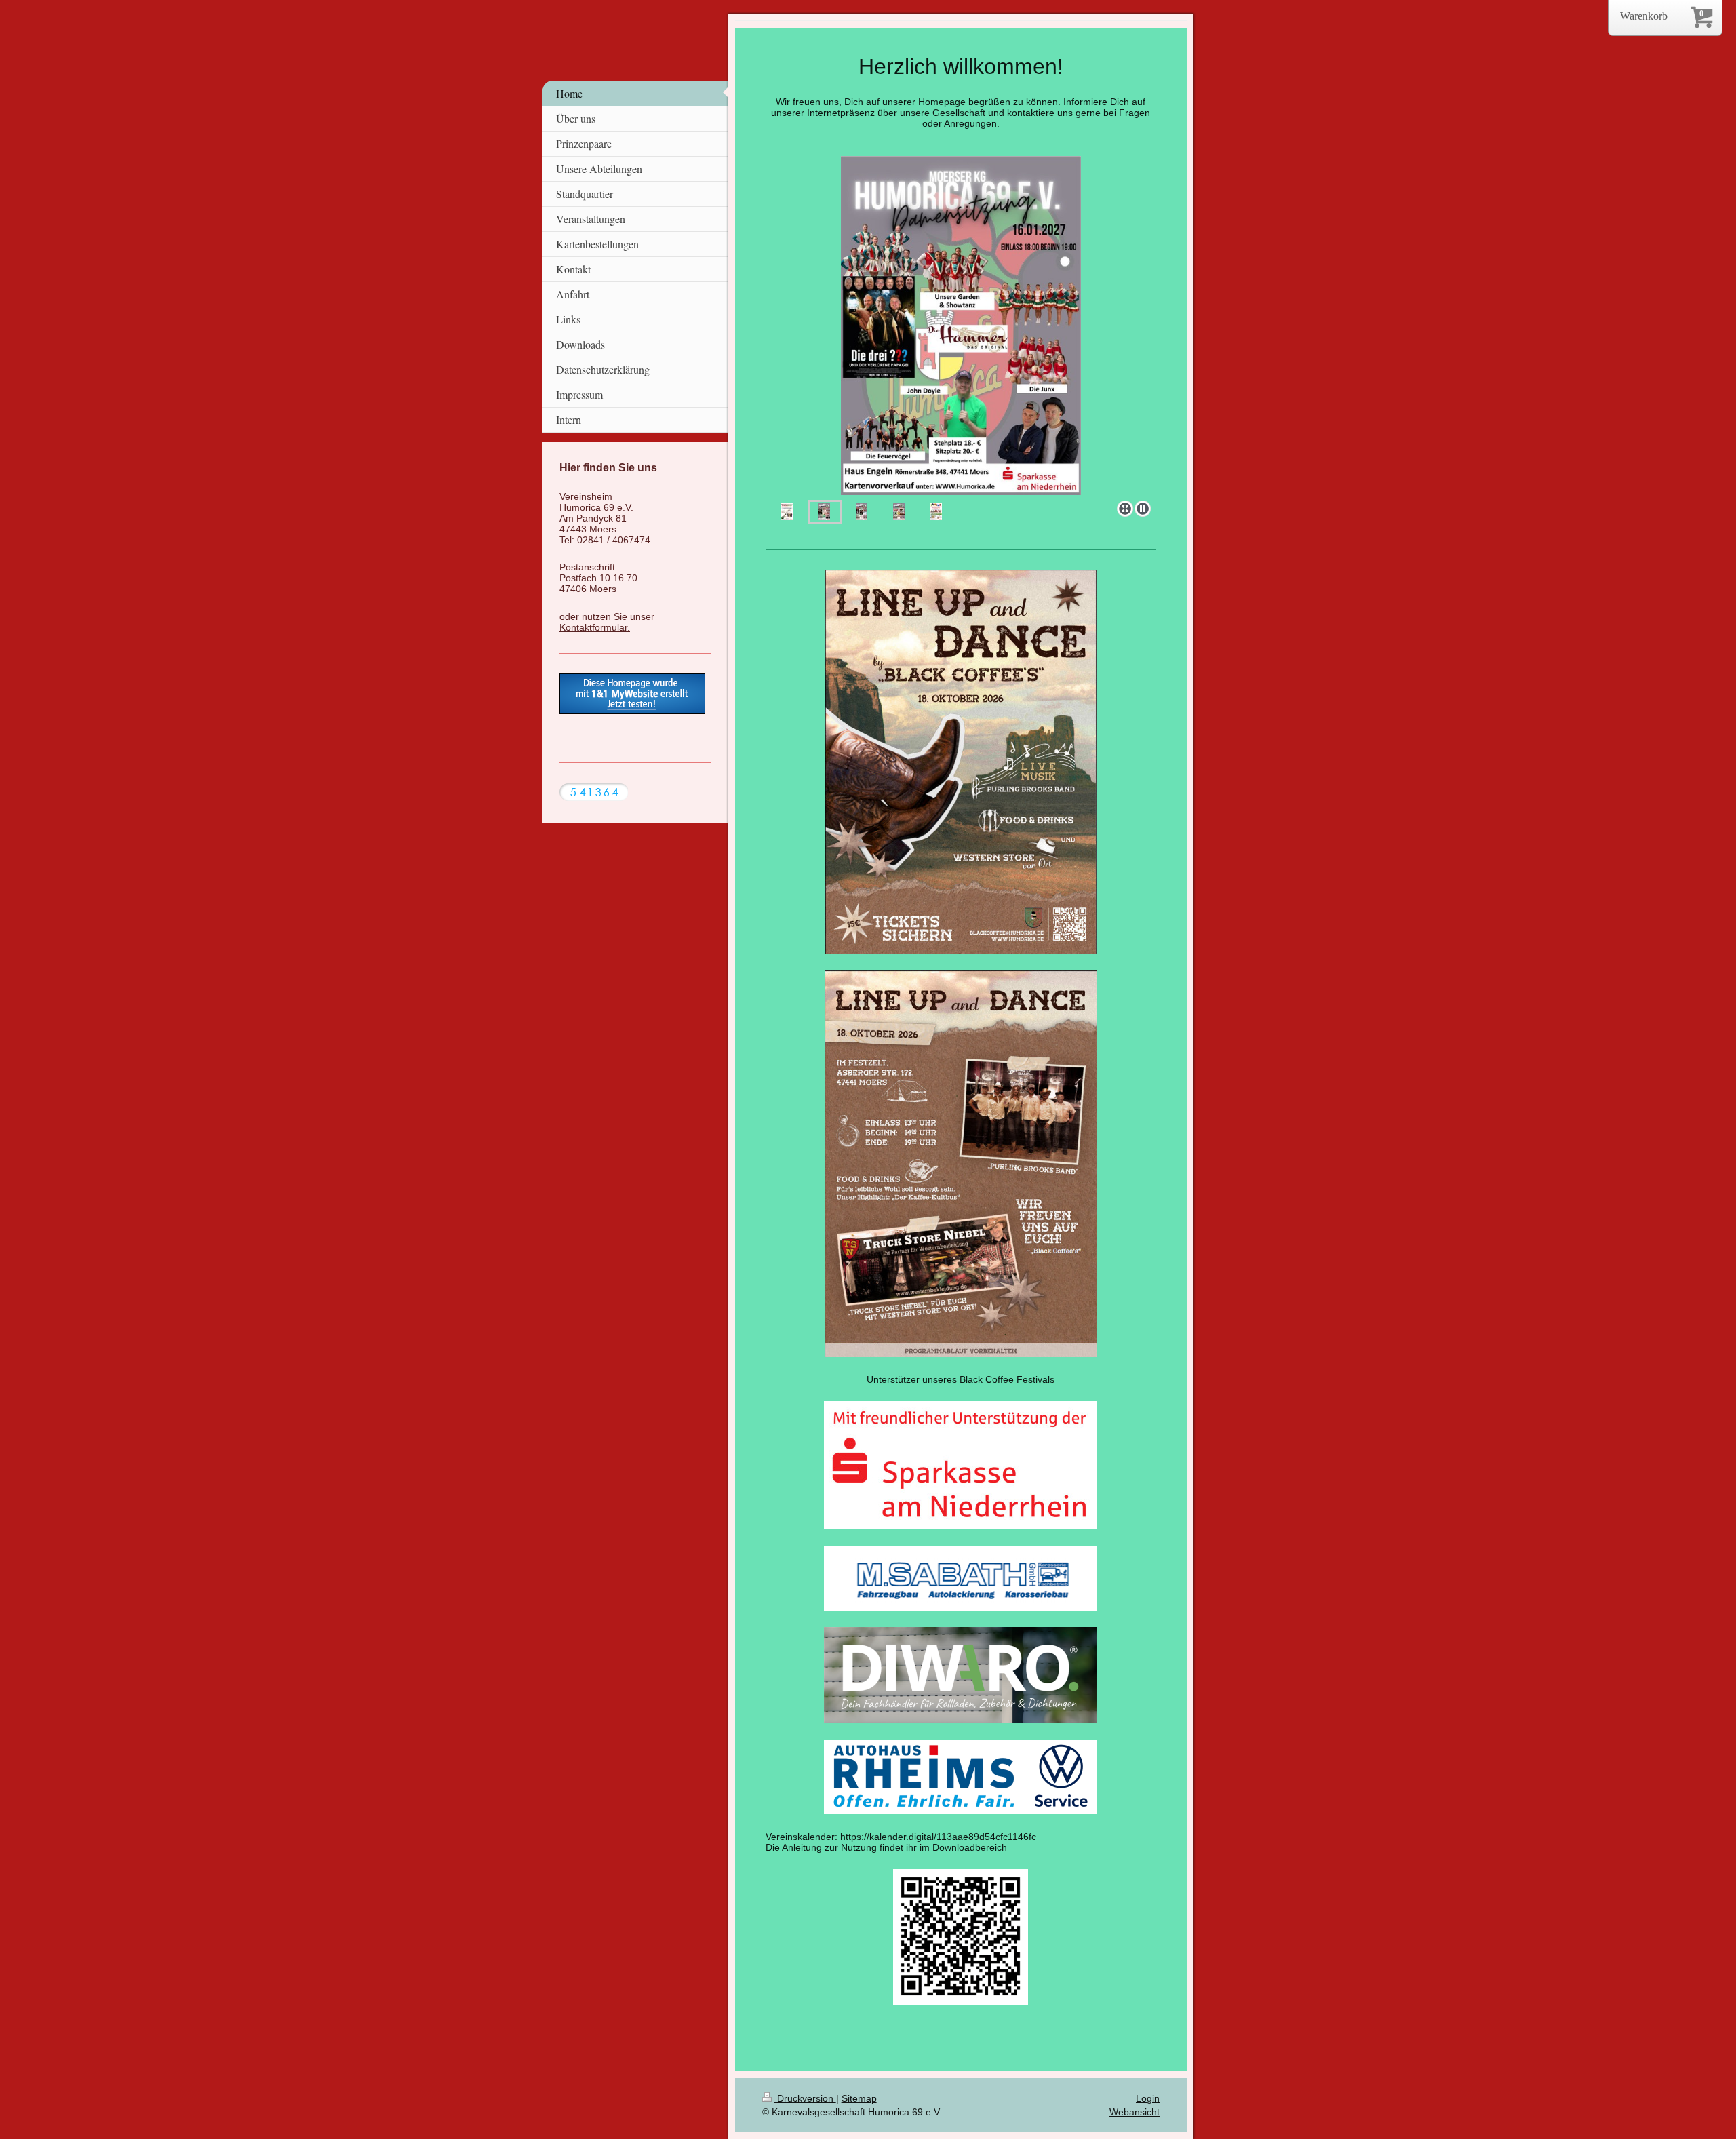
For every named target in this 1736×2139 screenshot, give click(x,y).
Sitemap (859, 2098)
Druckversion (805, 2098)
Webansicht (1135, 2112)
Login (1148, 2098)
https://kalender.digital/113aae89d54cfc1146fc (938, 1837)
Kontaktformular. (595, 627)
